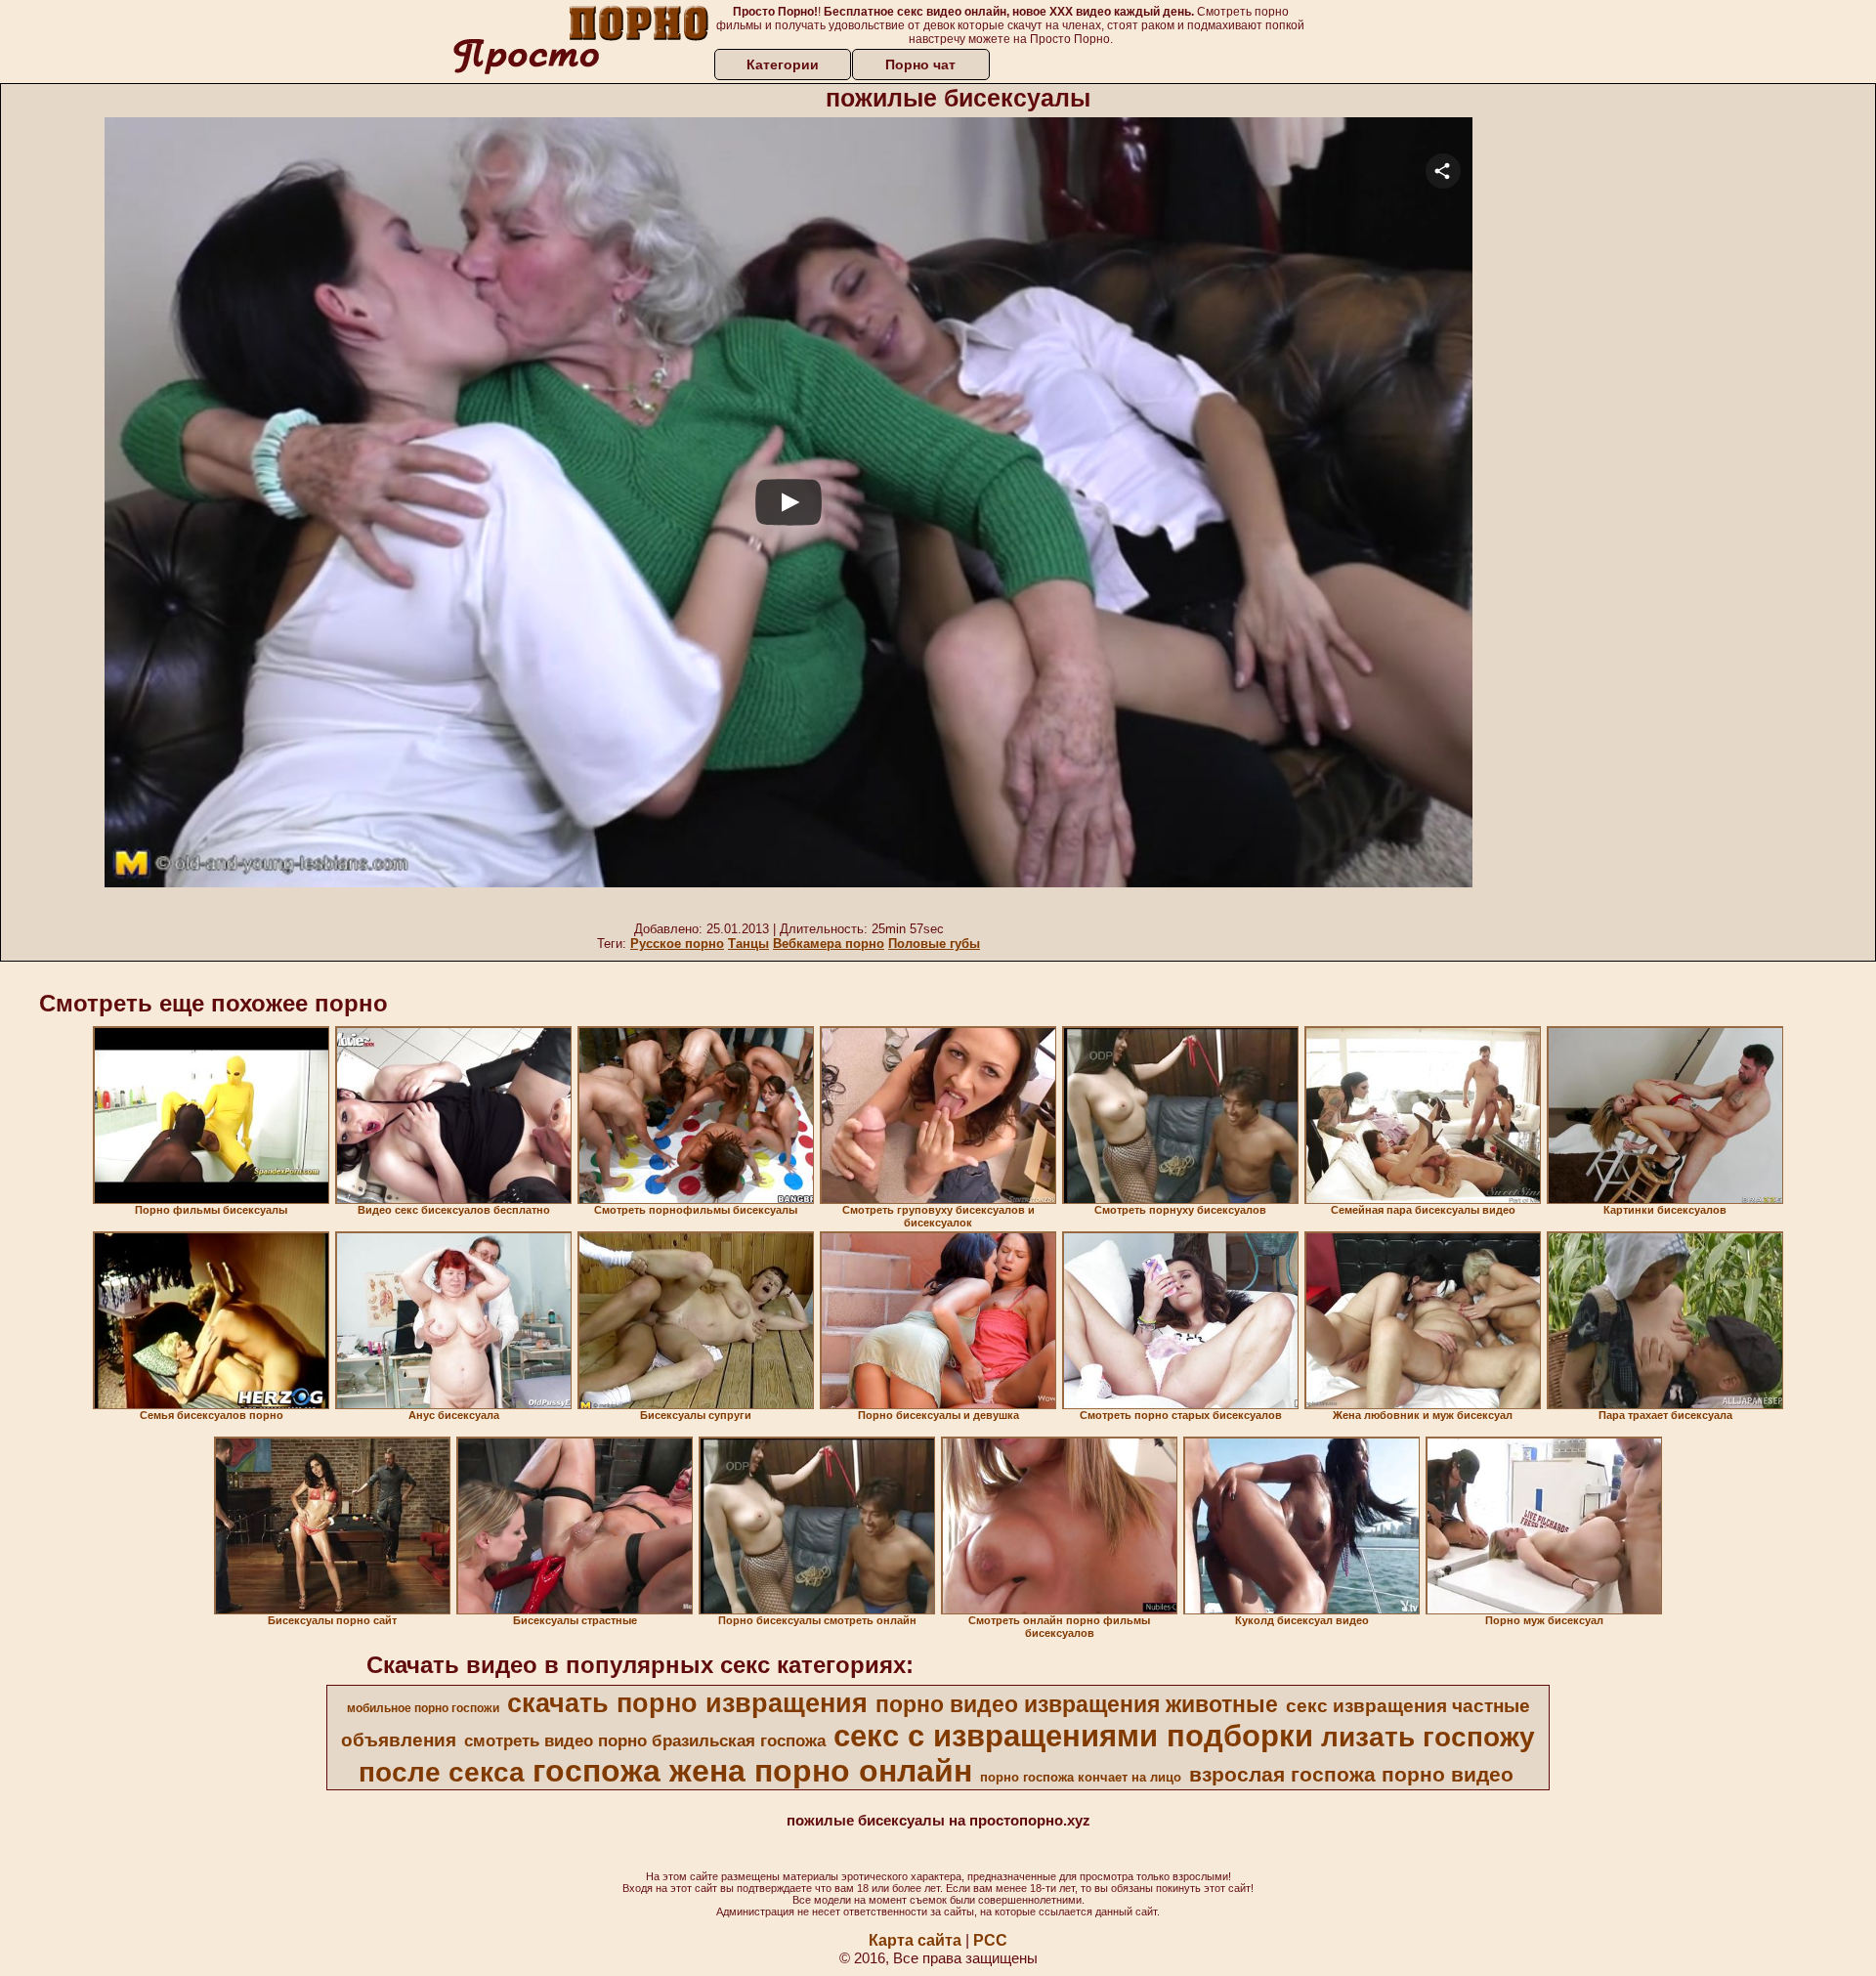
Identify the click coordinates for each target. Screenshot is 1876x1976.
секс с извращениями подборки (1073, 1736)
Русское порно (677, 944)
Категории (783, 64)
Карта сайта (915, 1940)
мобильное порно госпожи (423, 1708)
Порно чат (920, 64)
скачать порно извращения (687, 1703)
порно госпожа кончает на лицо (1081, 1777)
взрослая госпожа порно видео (1351, 1775)
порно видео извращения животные (1077, 1704)
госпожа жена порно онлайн (752, 1771)
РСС (990, 1940)
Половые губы (934, 944)
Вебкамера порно (829, 944)
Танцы (748, 944)
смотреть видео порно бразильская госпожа (645, 1740)
